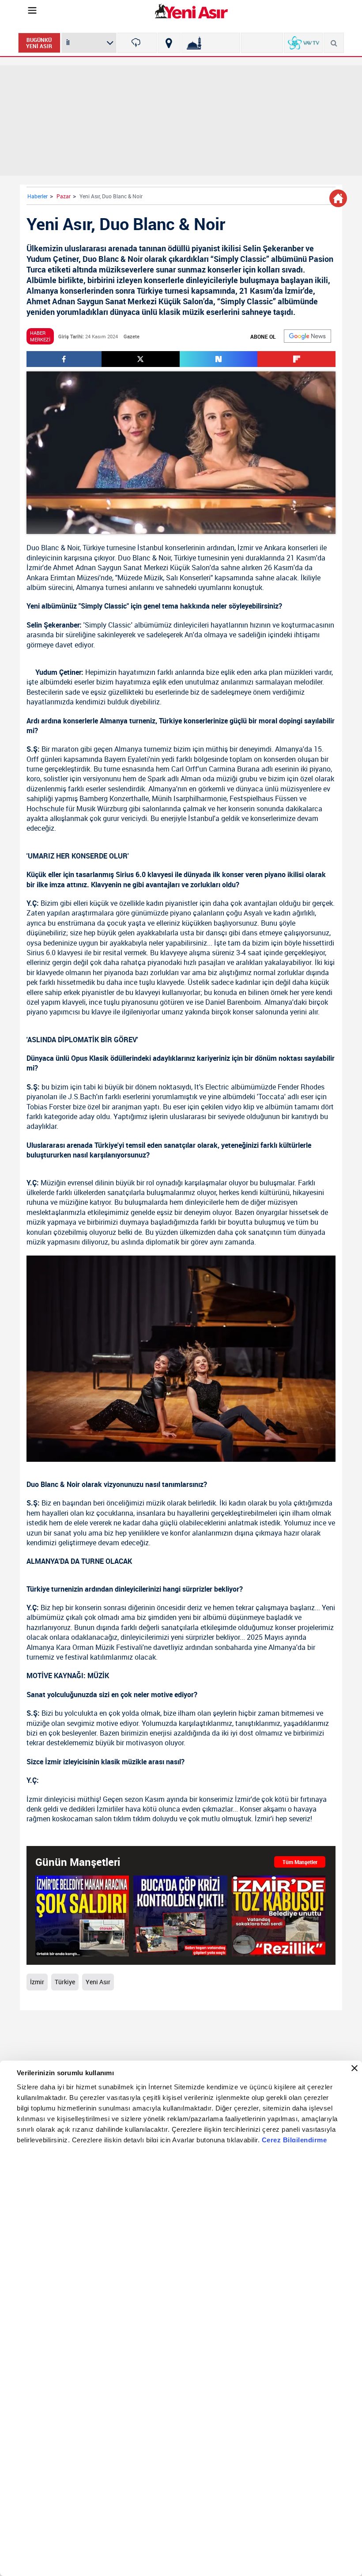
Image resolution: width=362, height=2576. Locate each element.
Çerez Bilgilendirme (294, 2140)
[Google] (307, 336)
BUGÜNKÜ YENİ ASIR (39, 43)
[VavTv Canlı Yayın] (304, 43)
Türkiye (94, 548)
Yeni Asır (98, 1982)
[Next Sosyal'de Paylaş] (219, 359)
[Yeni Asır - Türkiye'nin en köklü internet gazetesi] (191, 11)
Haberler (38, 196)
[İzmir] (137, 43)
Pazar (64, 196)
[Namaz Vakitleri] (211, 43)
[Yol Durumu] (169, 43)
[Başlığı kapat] (354, 2068)
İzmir (245, 548)
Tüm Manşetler (300, 1862)
